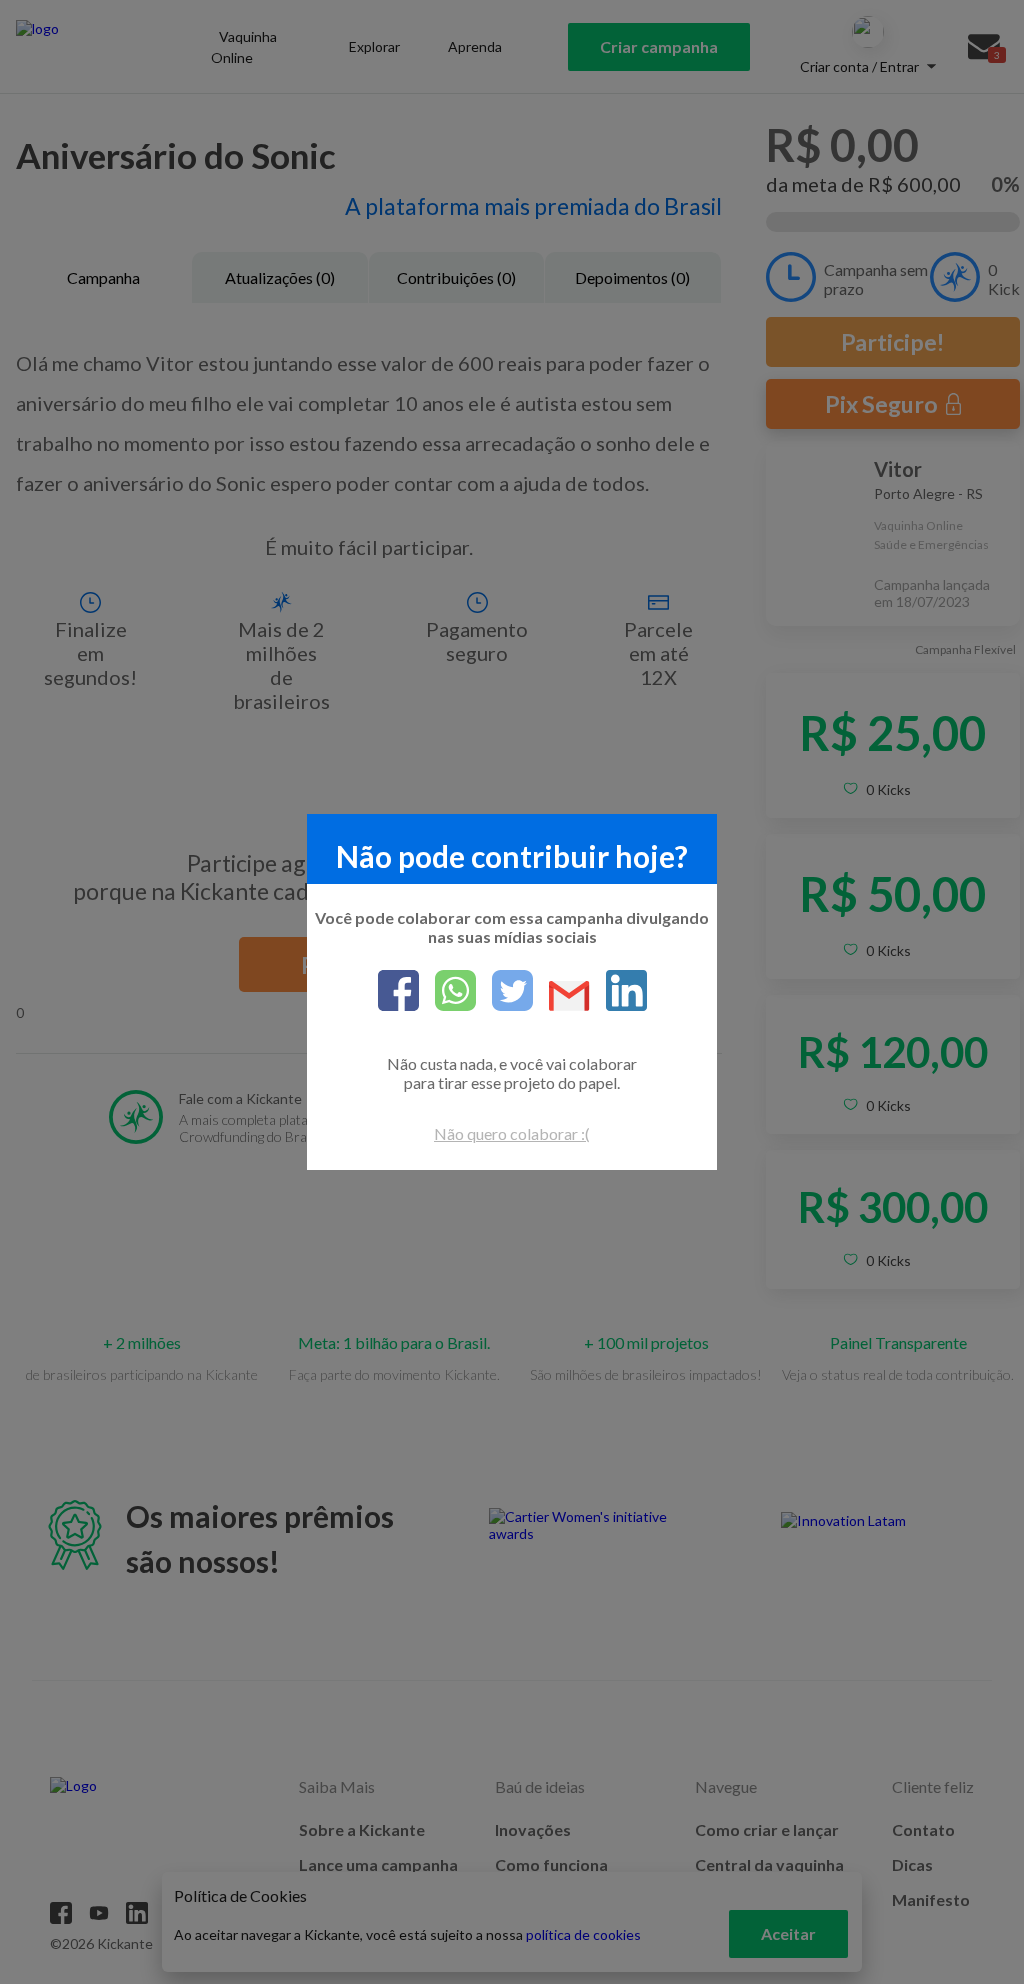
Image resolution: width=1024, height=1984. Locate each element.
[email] (561, 997)
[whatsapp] (447, 992)
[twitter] (504, 992)
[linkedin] (618, 992)
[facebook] (398, 992)
